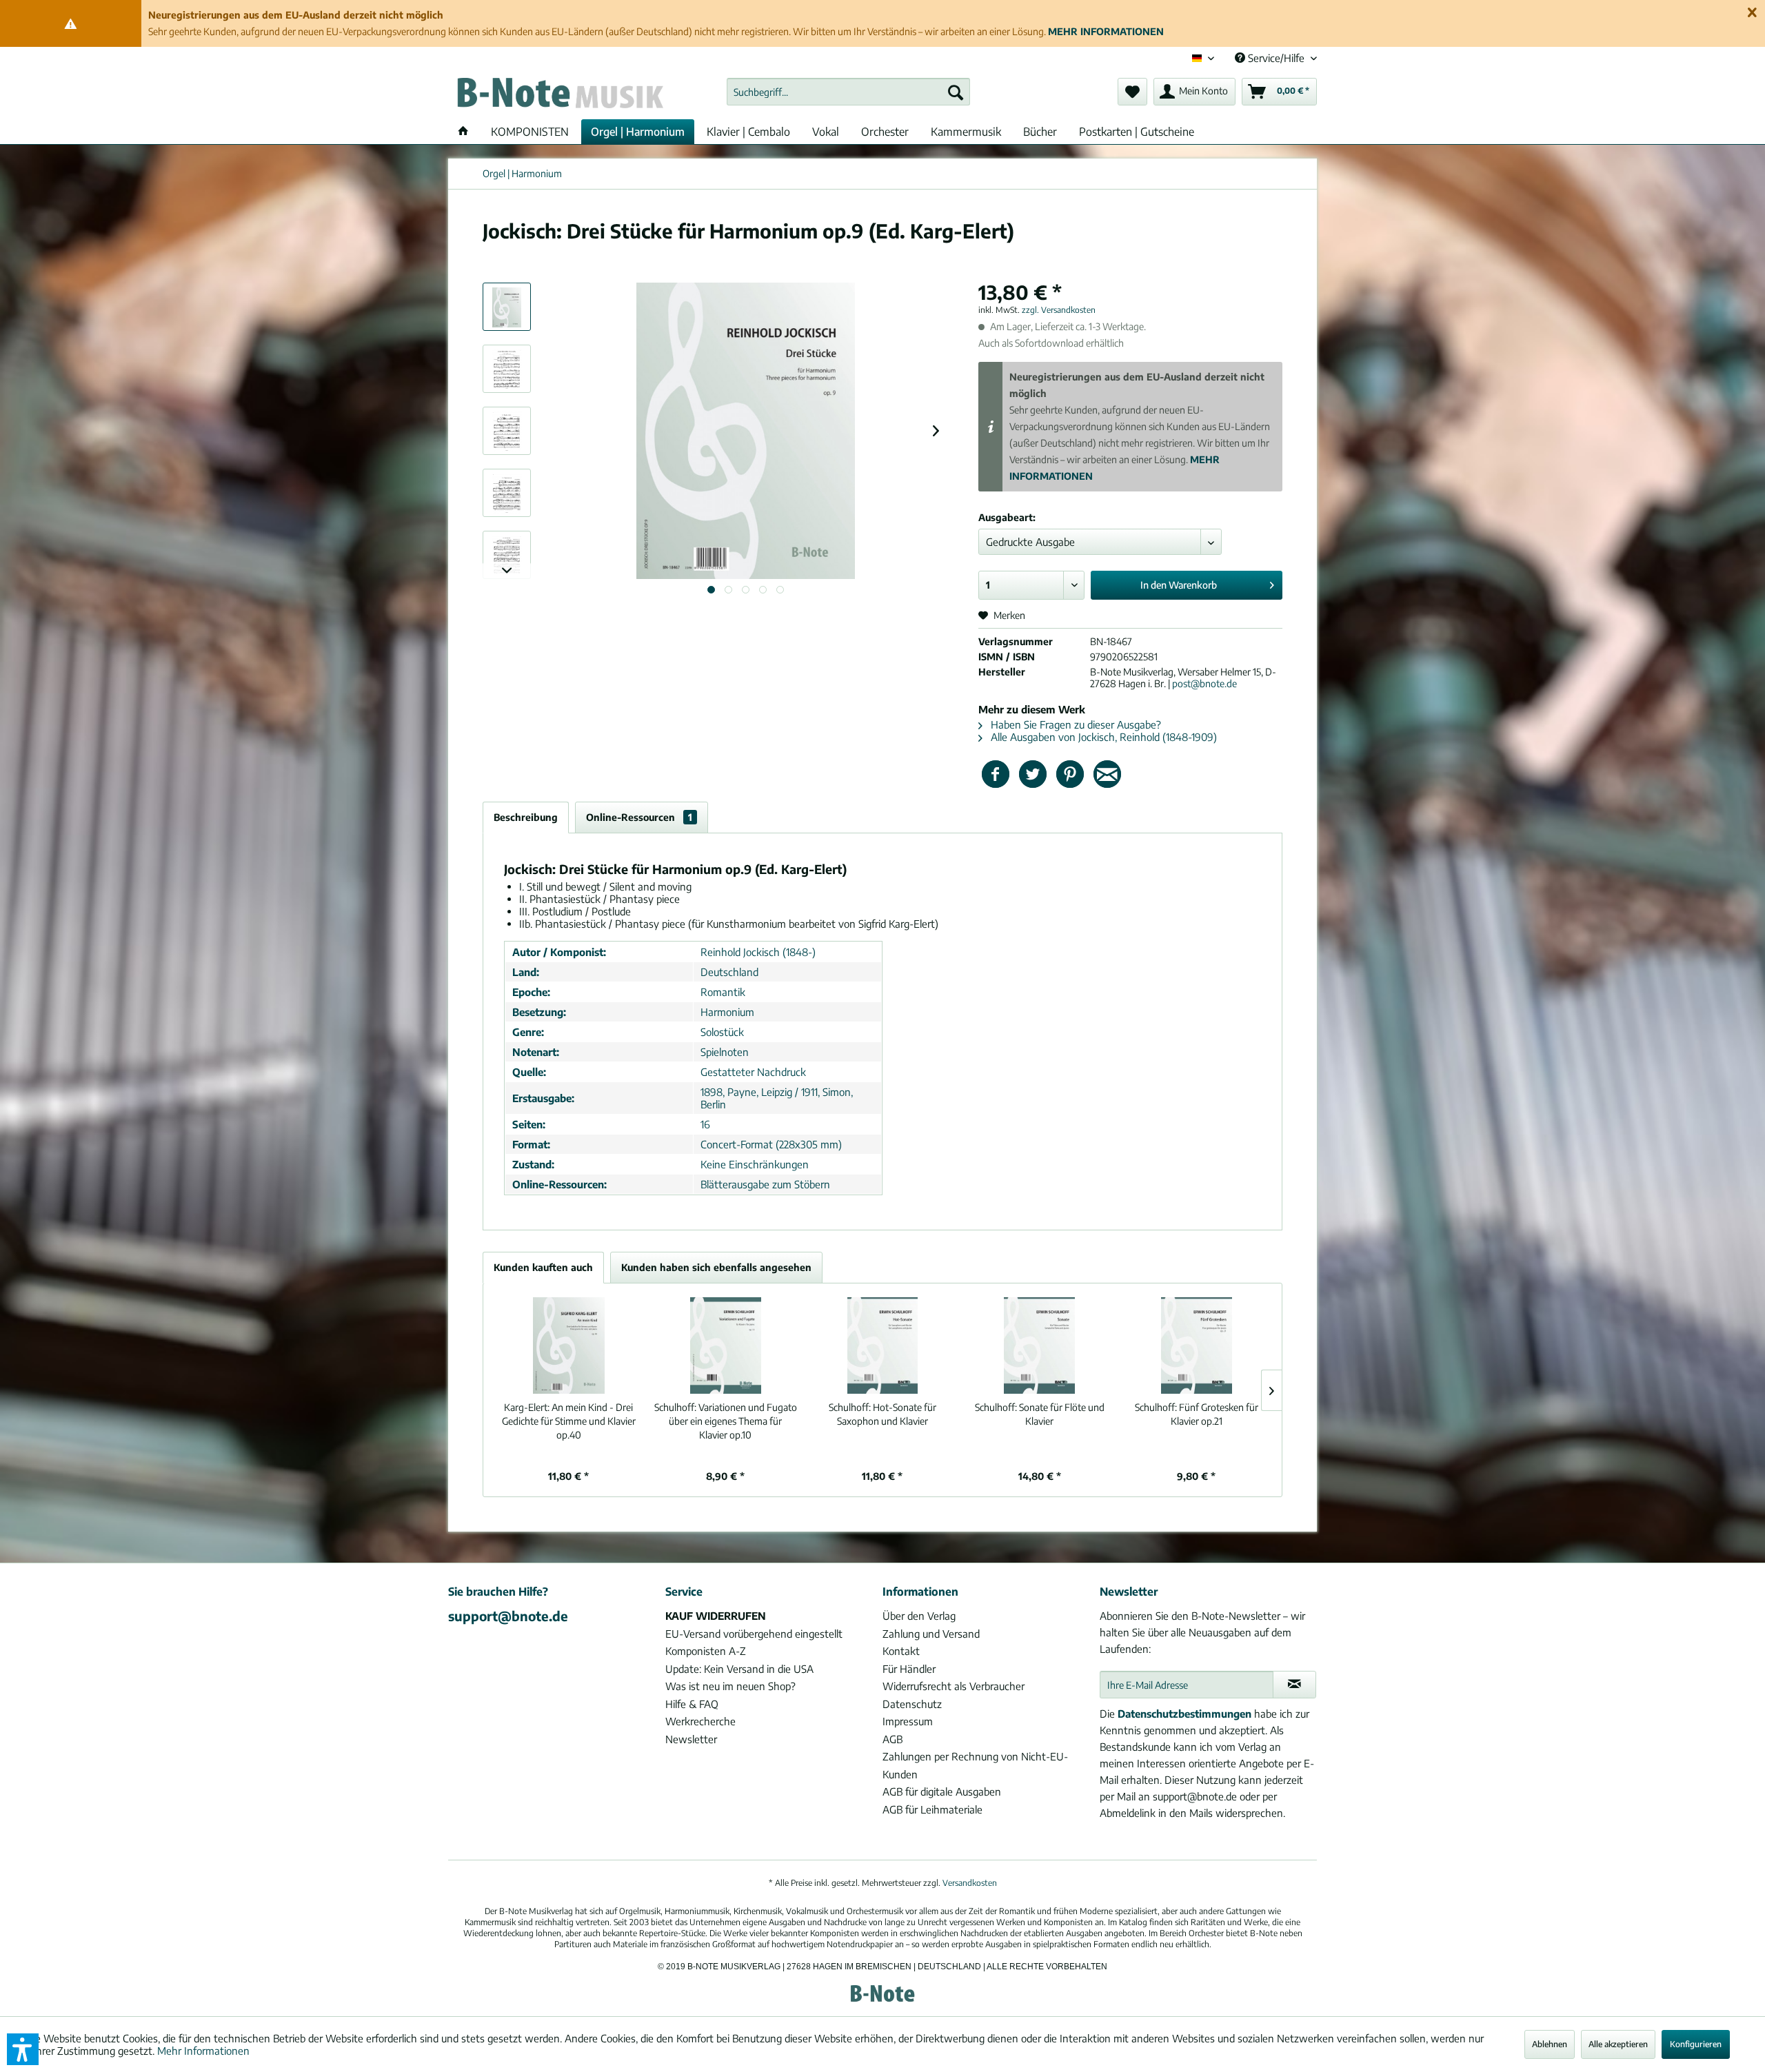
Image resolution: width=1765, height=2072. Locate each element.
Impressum (908, 1721)
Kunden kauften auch (543, 1267)
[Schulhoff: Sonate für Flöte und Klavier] (1040, 1345)
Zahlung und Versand (931, 1634)
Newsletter (691, 1739)
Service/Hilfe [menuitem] (1276, 58)
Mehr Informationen (203, 2051)
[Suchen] (956, 92)
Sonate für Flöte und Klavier (1040, 1414)
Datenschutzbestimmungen (1184, 1714)
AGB (892, 1739)
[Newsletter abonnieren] (1294, 1685)
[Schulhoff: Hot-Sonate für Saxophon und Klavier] (882, 1345)
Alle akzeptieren (1618, 2044)
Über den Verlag (919, 1616)
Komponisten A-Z (706, 1651)
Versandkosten (970, 1883)
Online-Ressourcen (639, 817)
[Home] (463, 132)
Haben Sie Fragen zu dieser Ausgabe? (1075, 724)
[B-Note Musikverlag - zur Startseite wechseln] (559, 95)
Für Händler (909, 1669)
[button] (23, 2049)
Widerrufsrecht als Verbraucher (954, 1686)
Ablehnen (1550, 2044)
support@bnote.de (508, 1616)
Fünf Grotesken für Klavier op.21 (1197, 1414)
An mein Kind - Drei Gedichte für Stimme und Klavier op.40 (569, 1421)
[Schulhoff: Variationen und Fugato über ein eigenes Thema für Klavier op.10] (726, 1345)
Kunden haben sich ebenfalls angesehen (716, 1267)
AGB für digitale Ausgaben (942, 1791)
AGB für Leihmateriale (932, 1809)
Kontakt (901, 1651)
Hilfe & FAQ (692, 1704)
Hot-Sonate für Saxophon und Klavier (882, 1414)
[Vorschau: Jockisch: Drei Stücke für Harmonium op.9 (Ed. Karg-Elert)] (507, 307)
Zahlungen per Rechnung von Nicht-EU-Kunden (975, 1765)
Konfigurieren (1696, 2044)
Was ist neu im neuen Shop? (730, 1686)
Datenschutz (912, 1704)
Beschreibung (526, 817)
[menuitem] (848, 92)
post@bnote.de (1204, 683)
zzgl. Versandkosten (1059, 310)
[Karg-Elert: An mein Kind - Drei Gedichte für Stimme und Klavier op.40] (569, 1345)
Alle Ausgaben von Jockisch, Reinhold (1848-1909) (1102, 737)
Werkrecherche (700, 1721)
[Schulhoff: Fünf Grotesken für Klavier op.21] (1196, 1345)
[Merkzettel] (1132, 92)
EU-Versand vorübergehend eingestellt (754, 1634)
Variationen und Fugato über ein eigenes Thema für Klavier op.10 (726, 1421)
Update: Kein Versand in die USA (739, 1669)
